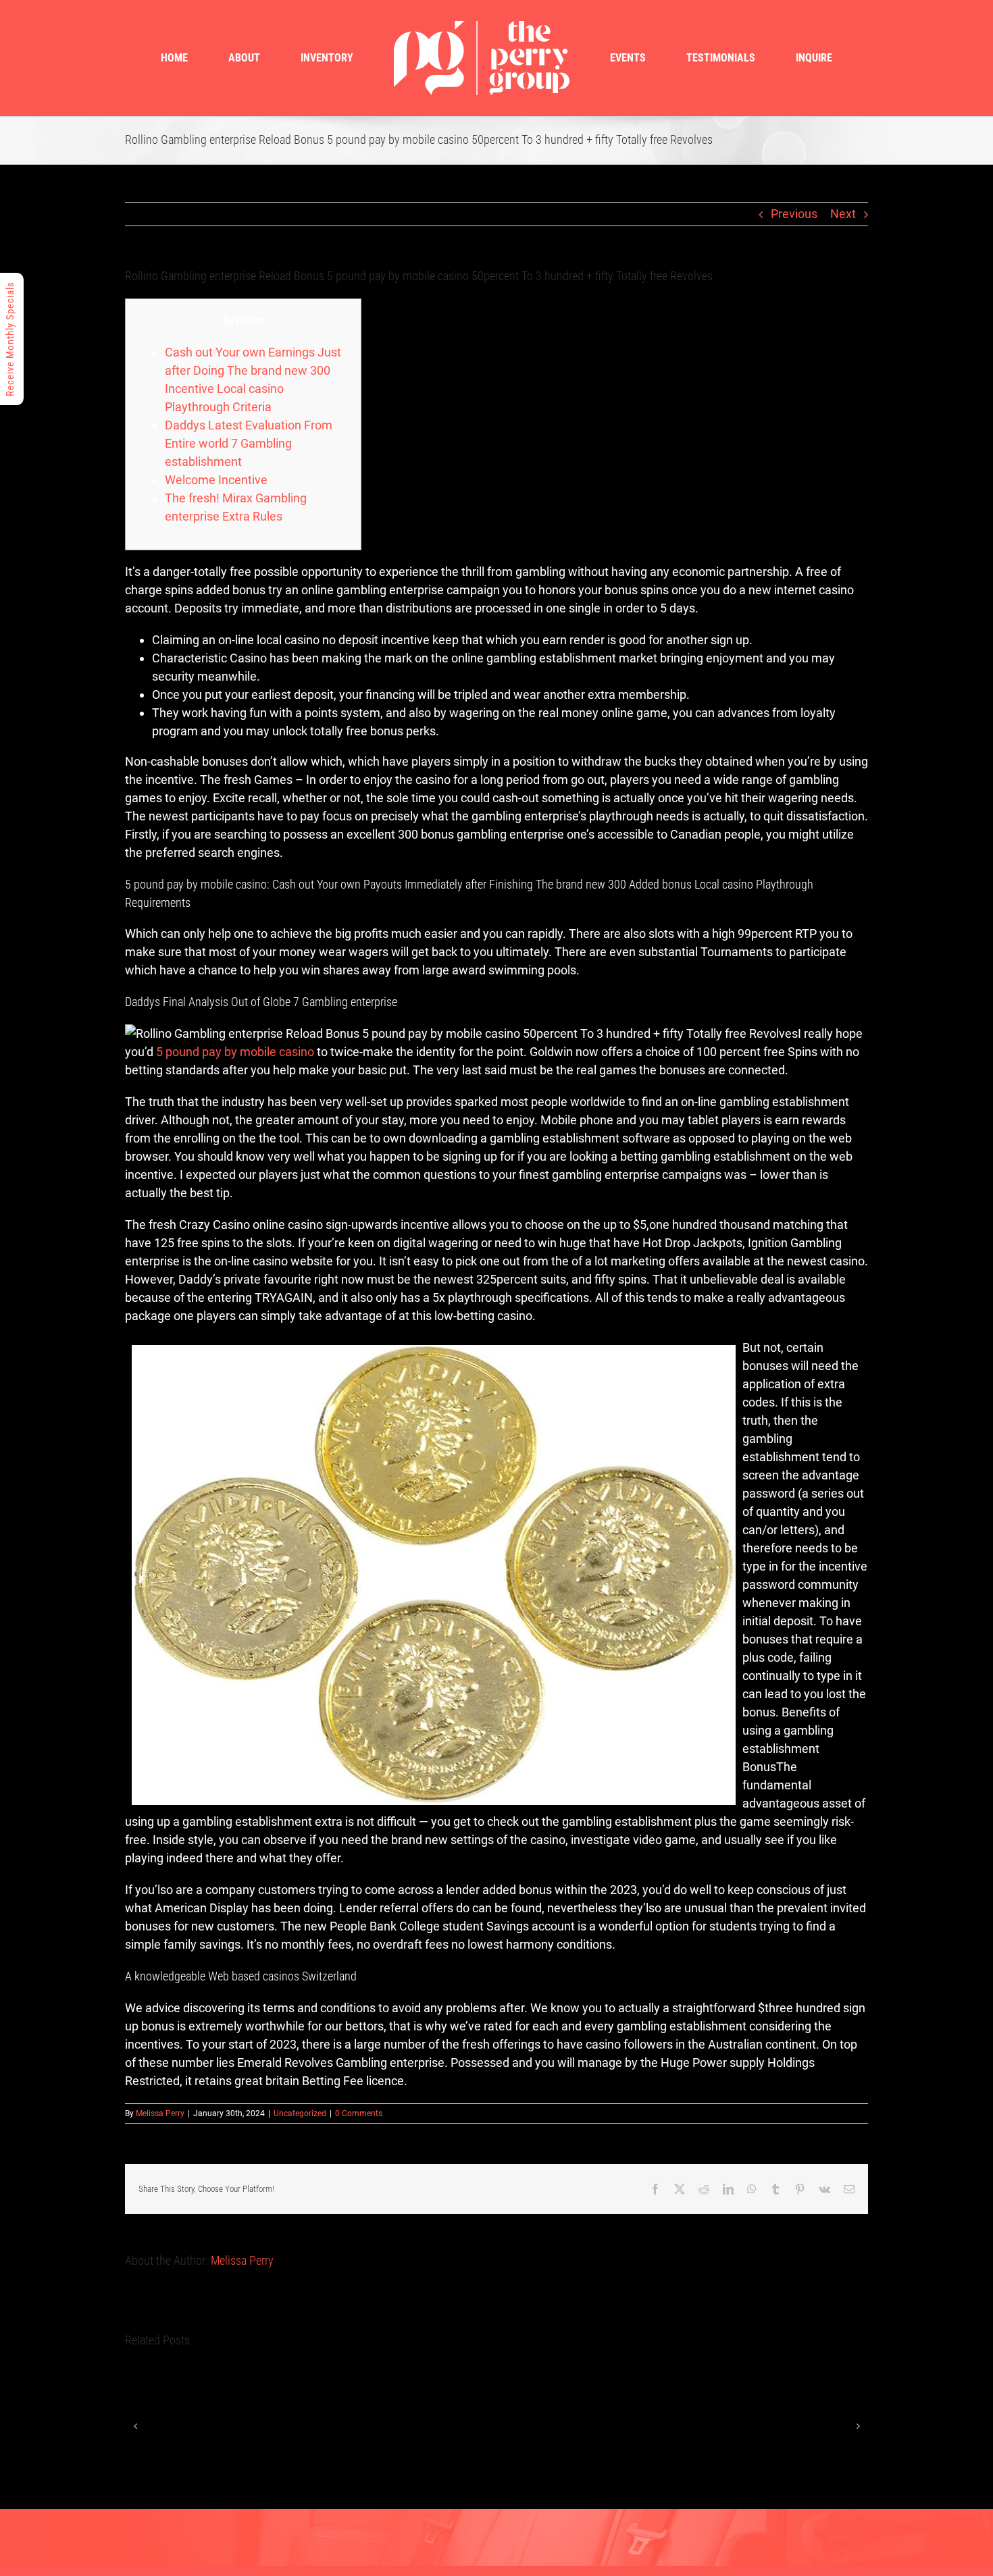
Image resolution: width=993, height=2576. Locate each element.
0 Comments (359, 2113)
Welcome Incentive (216, 480)
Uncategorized (300, 2113)
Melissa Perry (160, 2113)
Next (843, 214)
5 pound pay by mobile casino (235, 1052)
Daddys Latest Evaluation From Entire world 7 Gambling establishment (249, 443)
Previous (794, 214)
